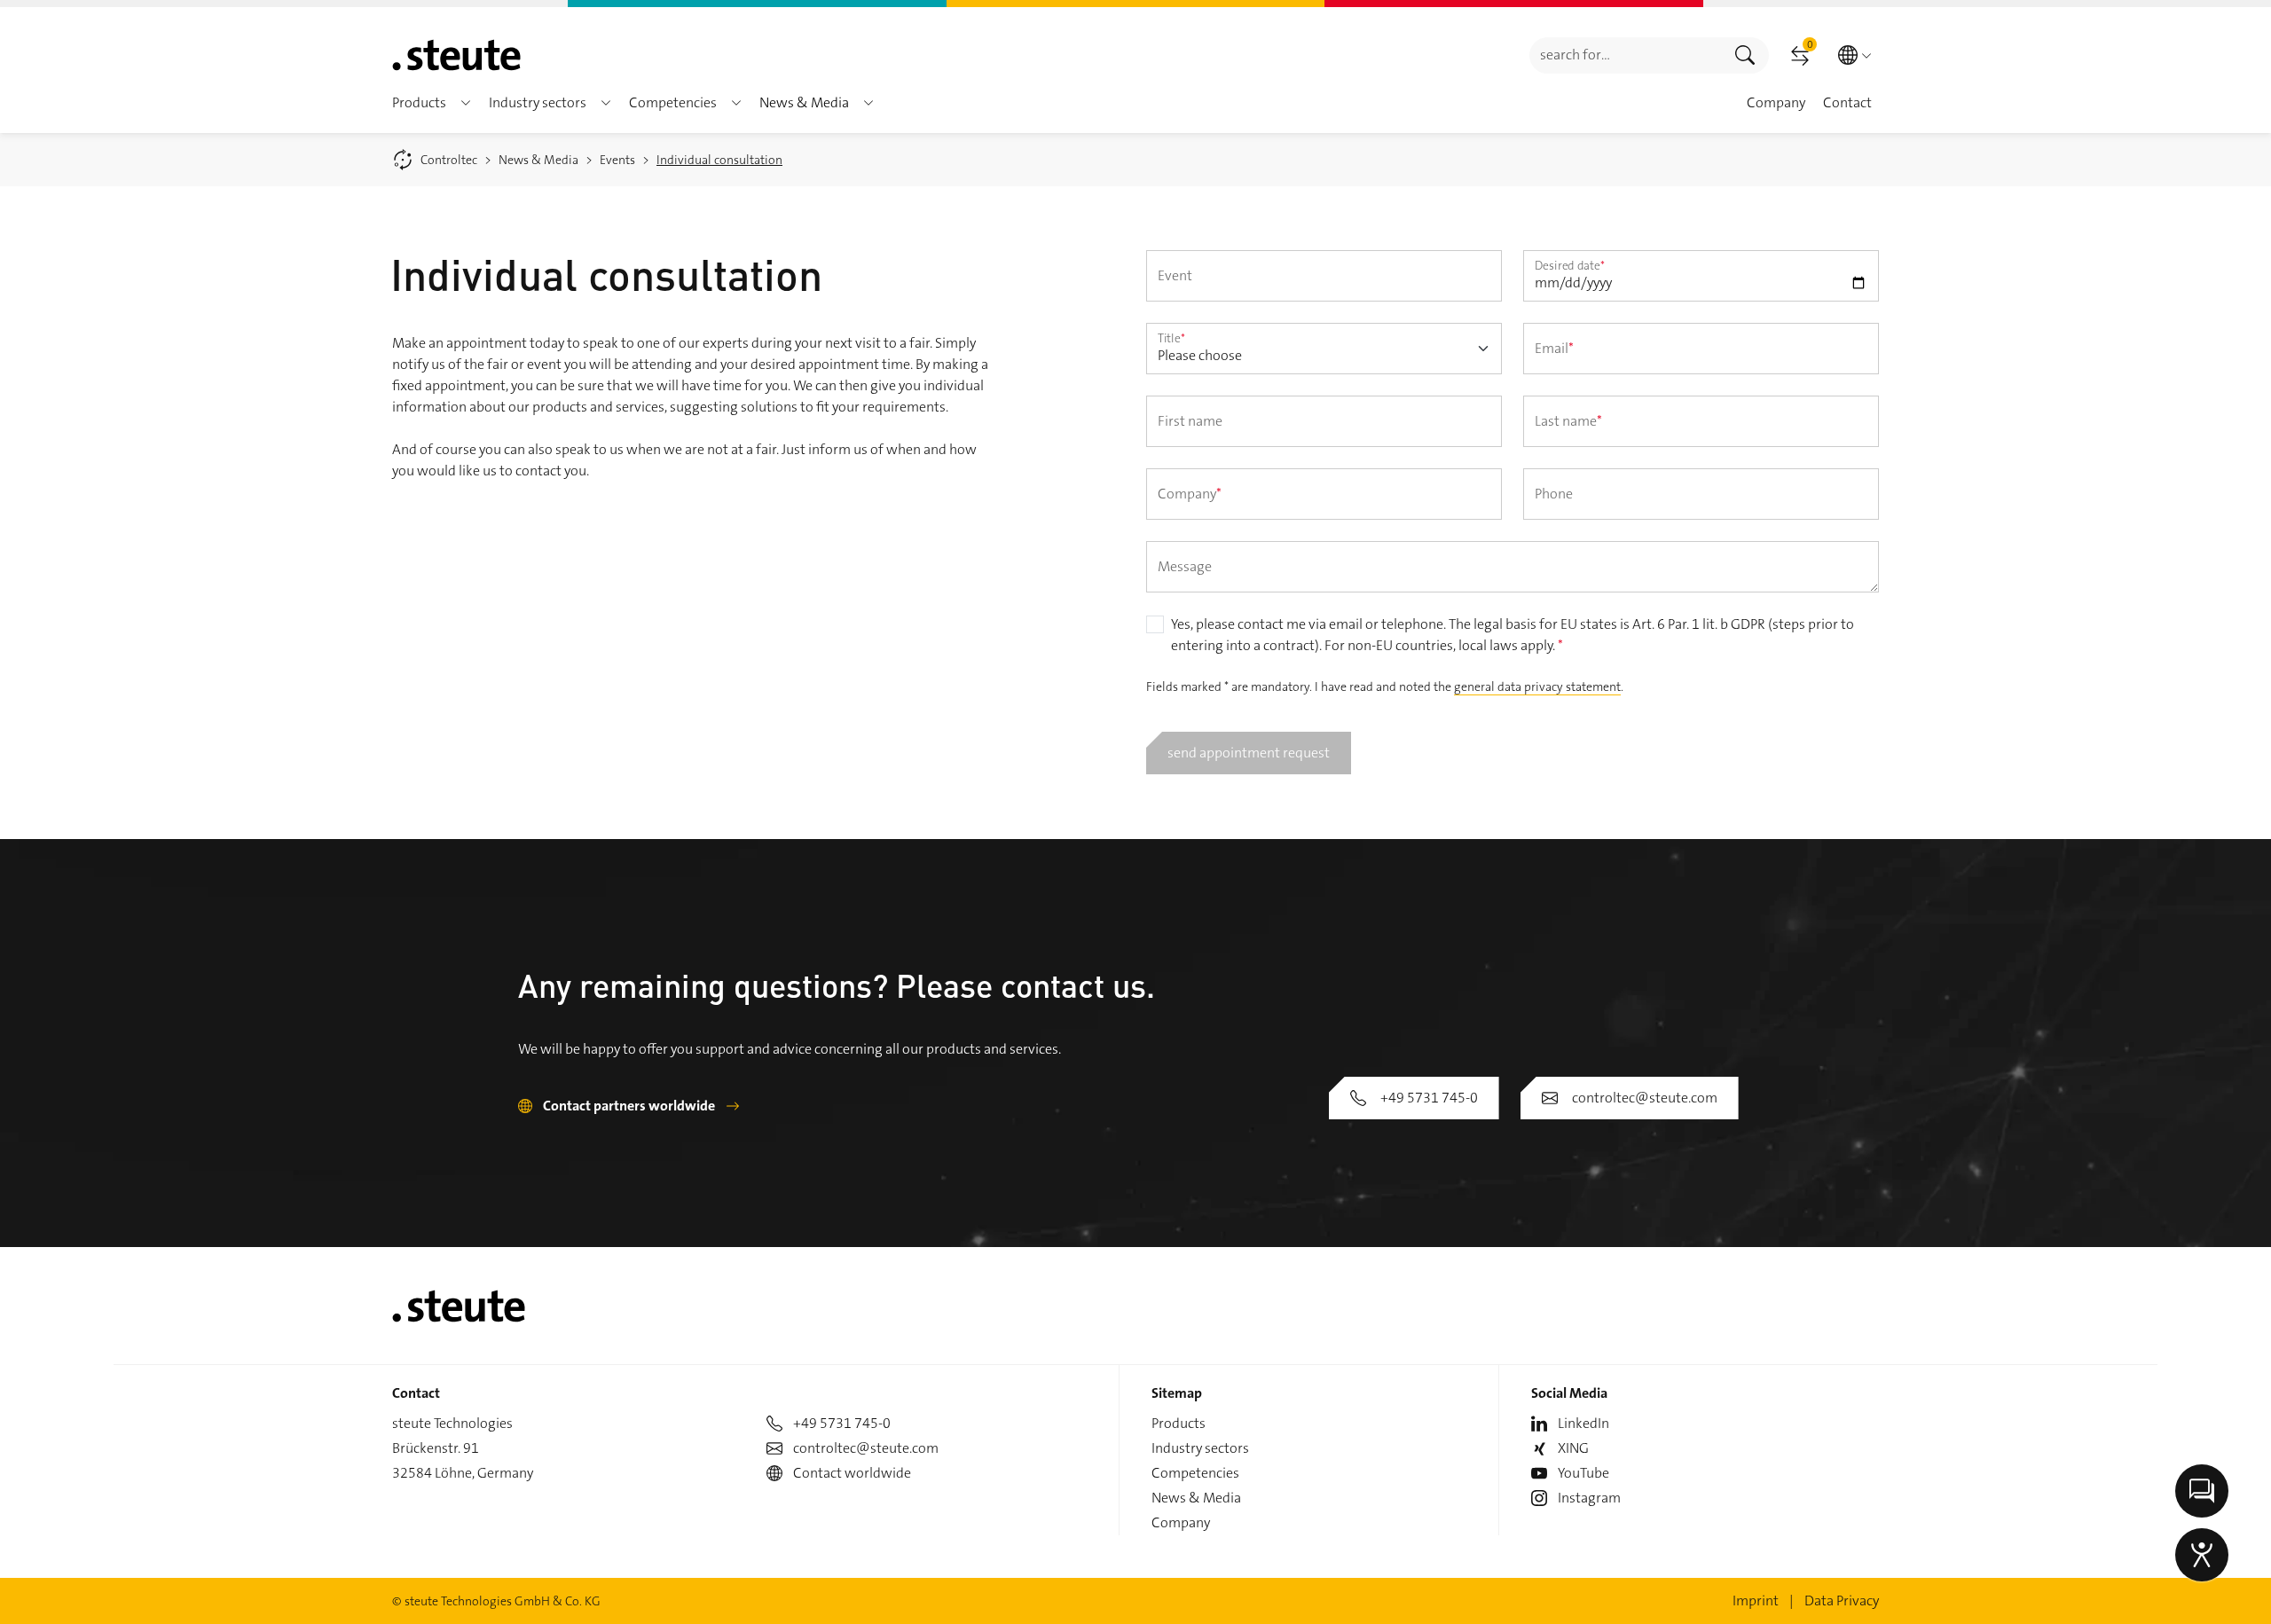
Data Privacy (1842, 1600)
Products (1179, 1423)
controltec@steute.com (1645, 1098)
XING (1573, 1448)
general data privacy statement (1537, 686)
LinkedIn (1583, 1423)
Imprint (1756, 1600)
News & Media (1196, 1498)
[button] (466, 103)
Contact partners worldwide (629, 1106)
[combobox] (1626, 55)
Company (1181, 1522)
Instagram (1589, 1498)
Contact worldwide (852, 1473)
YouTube (1583, 1473)
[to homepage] (456, 55)
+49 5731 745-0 (1429, 1098)
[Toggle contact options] (2202, 1491)
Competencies (1195, 1473)
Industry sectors (1200, 1448)
